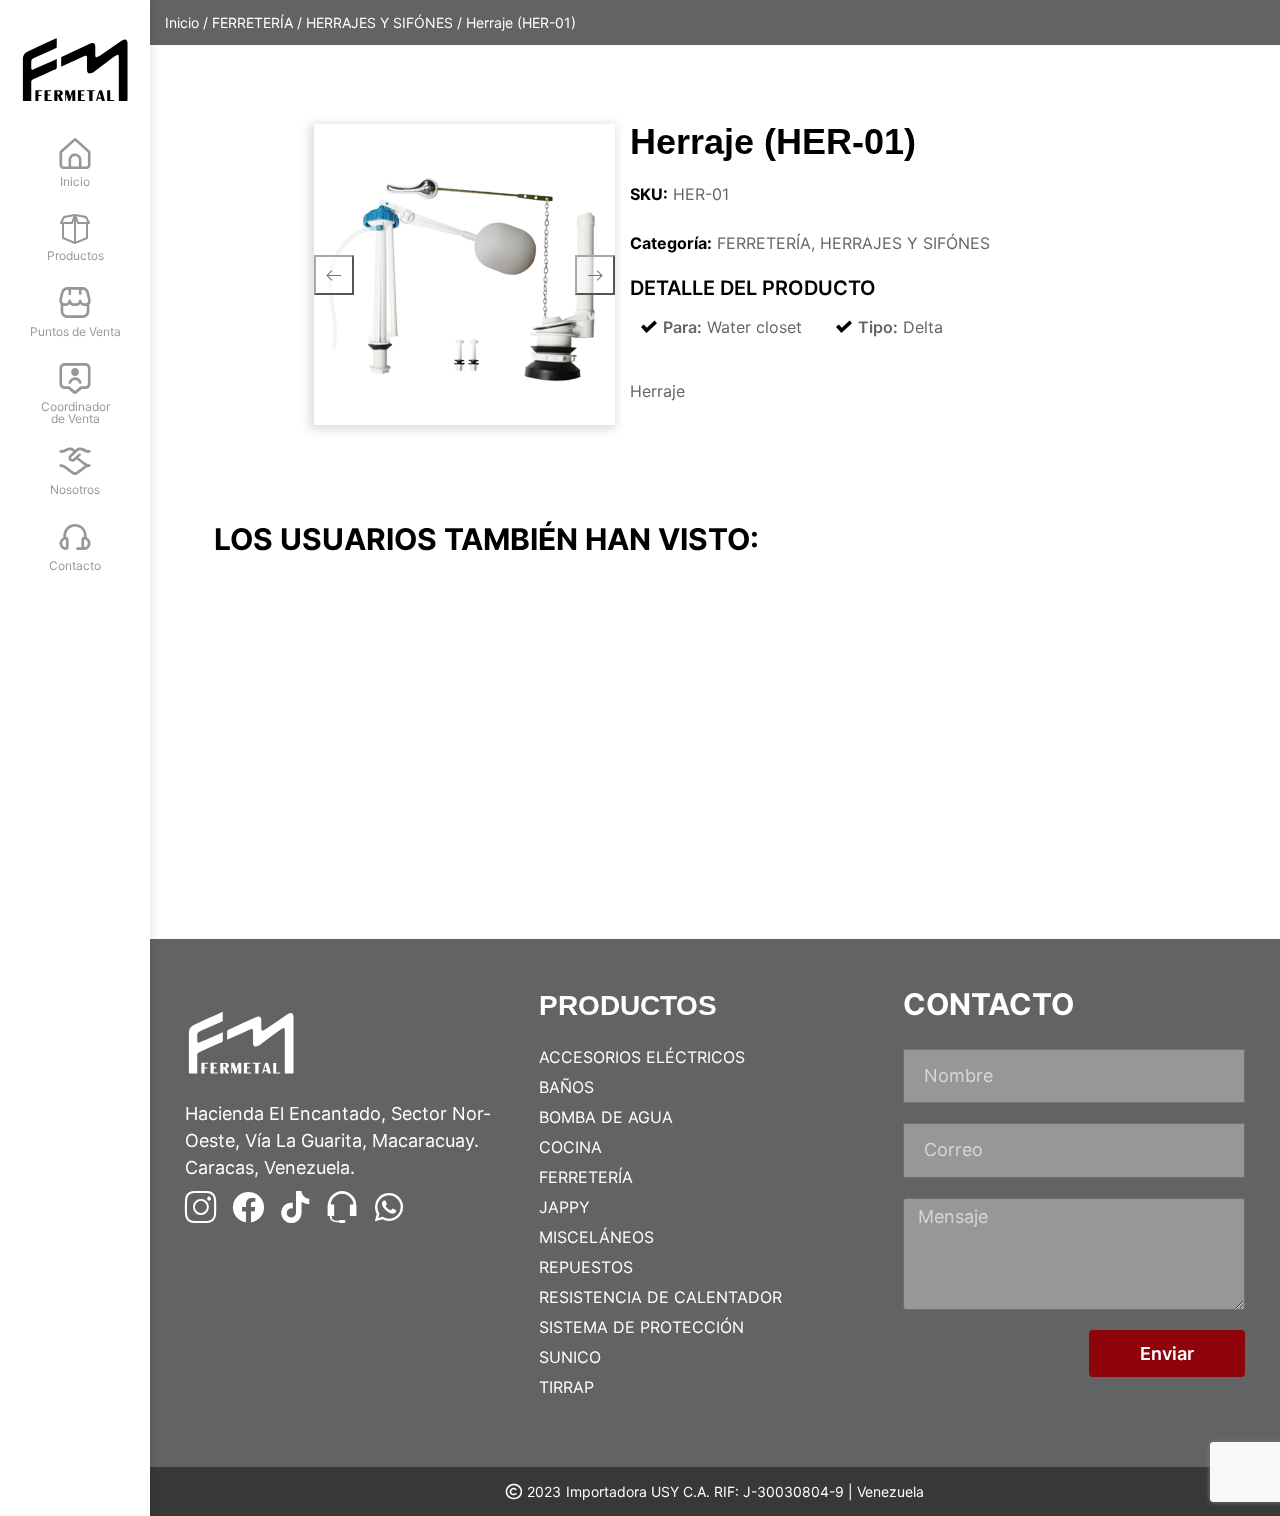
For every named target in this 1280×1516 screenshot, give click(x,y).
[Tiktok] (295, 1207)
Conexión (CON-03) (296, 835)
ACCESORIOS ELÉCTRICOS (642, 1057)
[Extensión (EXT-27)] (841, 695)
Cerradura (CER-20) (1056, 835)
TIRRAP (566, 1387)
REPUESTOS (586, 1267)
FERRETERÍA (252, 22)
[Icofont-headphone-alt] (342, 1207)
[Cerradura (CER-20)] (1094, 695)
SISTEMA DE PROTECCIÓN (641, 1327)
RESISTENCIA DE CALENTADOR (660, 1297)
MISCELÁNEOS (596, 1237)
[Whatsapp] (389, 1207)
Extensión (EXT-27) (800, 835)
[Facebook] (248, 1207)
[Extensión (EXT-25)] (588, 695)
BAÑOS (566, 1087)
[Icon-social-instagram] (201, 1207)
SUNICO (570, 1357)
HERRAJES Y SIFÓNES (379, 22)
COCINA (570, 1147)
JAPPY (564, 1207)
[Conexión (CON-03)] (335, 695)
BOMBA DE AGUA (606, 1117)
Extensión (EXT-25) (547, 835)
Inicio (182, 22)
